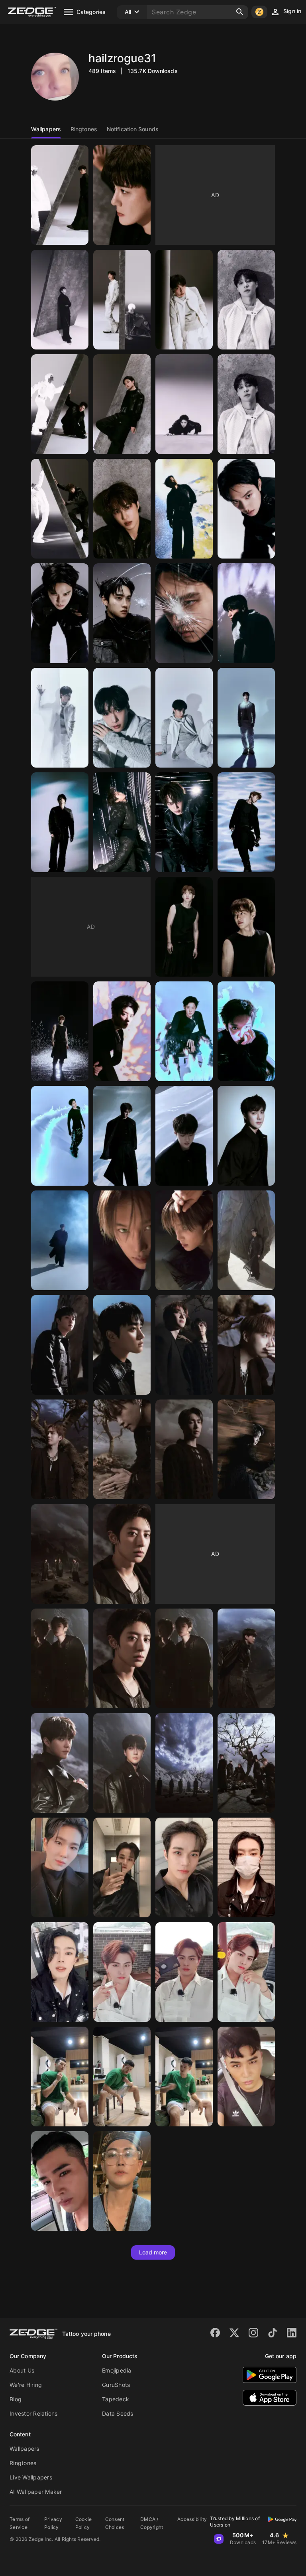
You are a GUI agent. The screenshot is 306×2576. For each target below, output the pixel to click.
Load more (153, 2252)
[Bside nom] (122, 2181)
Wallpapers (25, 2449)
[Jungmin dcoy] (122, 1972)
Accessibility (192, 2519)
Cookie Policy (84, 2523)
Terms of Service (20, 2523)
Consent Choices (115, 2523)
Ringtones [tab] (84, 129)
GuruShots (116, 2385)
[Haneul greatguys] (122, 1867)
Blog (16, 2399)
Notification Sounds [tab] (133, 129)
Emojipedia (117, 2370)
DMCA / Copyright (152, 2523)
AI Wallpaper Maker (36, 2492)
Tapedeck (116, 2399)
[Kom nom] (60, 2077)
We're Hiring (26, 2385)
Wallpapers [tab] (46, 129)
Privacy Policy (53, 2523)
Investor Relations (34, 2413)
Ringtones (23, 2463)
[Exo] (60, 195)
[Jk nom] (246, 2077)
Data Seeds (118, 2413)
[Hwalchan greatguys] (60, 1867)
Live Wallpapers (31, 2477)
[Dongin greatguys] (246, 1867)
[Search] (240, 12)
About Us (22, 2370)
